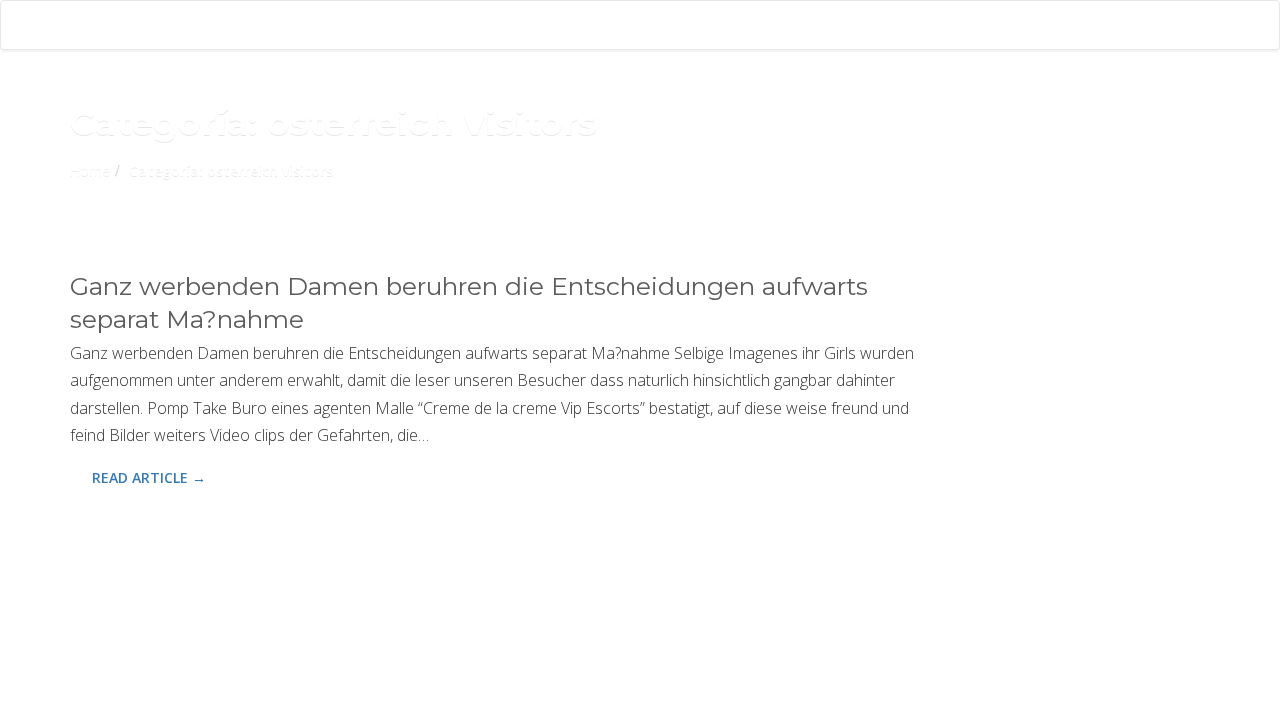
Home (90, 170)
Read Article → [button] (149, 477)
